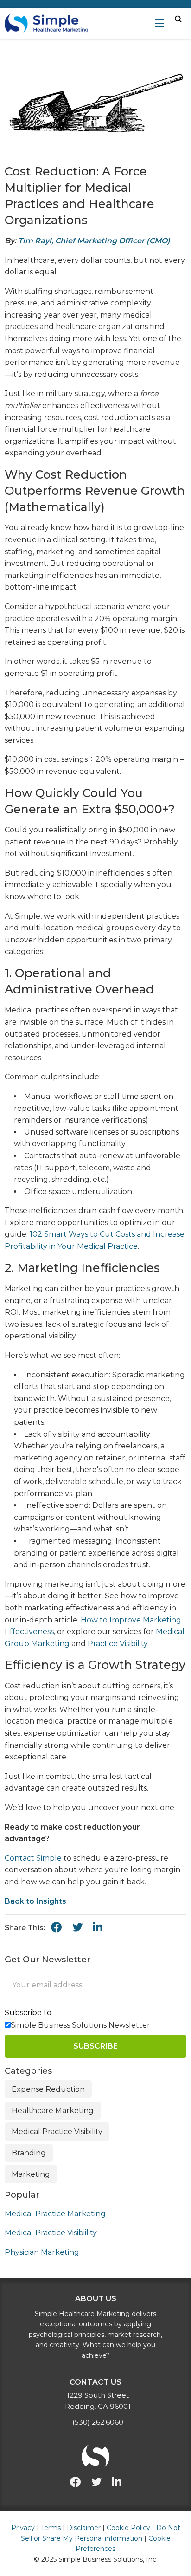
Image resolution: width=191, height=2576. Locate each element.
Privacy (23, 2528)
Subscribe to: (29, 2013)
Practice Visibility (118, 1644)
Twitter (96, 2482)
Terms (51, 2528)
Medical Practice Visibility (57, 2132)
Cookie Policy (128, 2528)
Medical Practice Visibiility (51, 2233)
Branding (29, 2153)
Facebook (57, 1927)
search (178, 19)
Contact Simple (33, 1858)
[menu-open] (159, 23)
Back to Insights (35, 1901)
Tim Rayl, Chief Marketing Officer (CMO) (94, 241)
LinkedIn (98, 1927)
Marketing (31, 2174)
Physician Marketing (42, 2252)
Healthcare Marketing (53, 2111)
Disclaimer (84, 2528)
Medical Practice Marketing (55, 2214)
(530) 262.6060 (98, 2422)
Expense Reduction (48, 2089)
